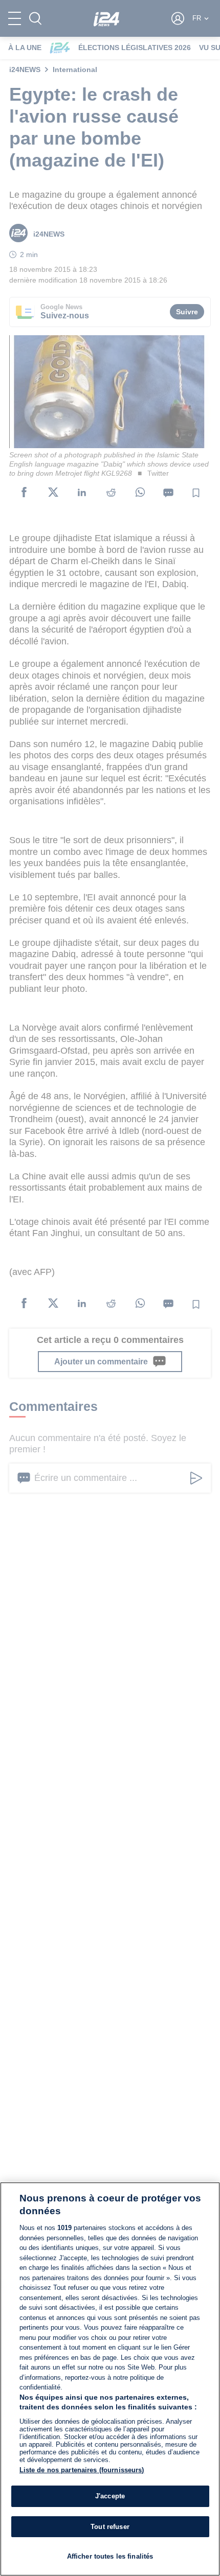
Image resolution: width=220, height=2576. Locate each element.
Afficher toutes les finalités (110, 2556)
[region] (110, 2379)
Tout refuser (110, 2527)
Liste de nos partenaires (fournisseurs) (82, 2470)
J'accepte (110, 2496)
